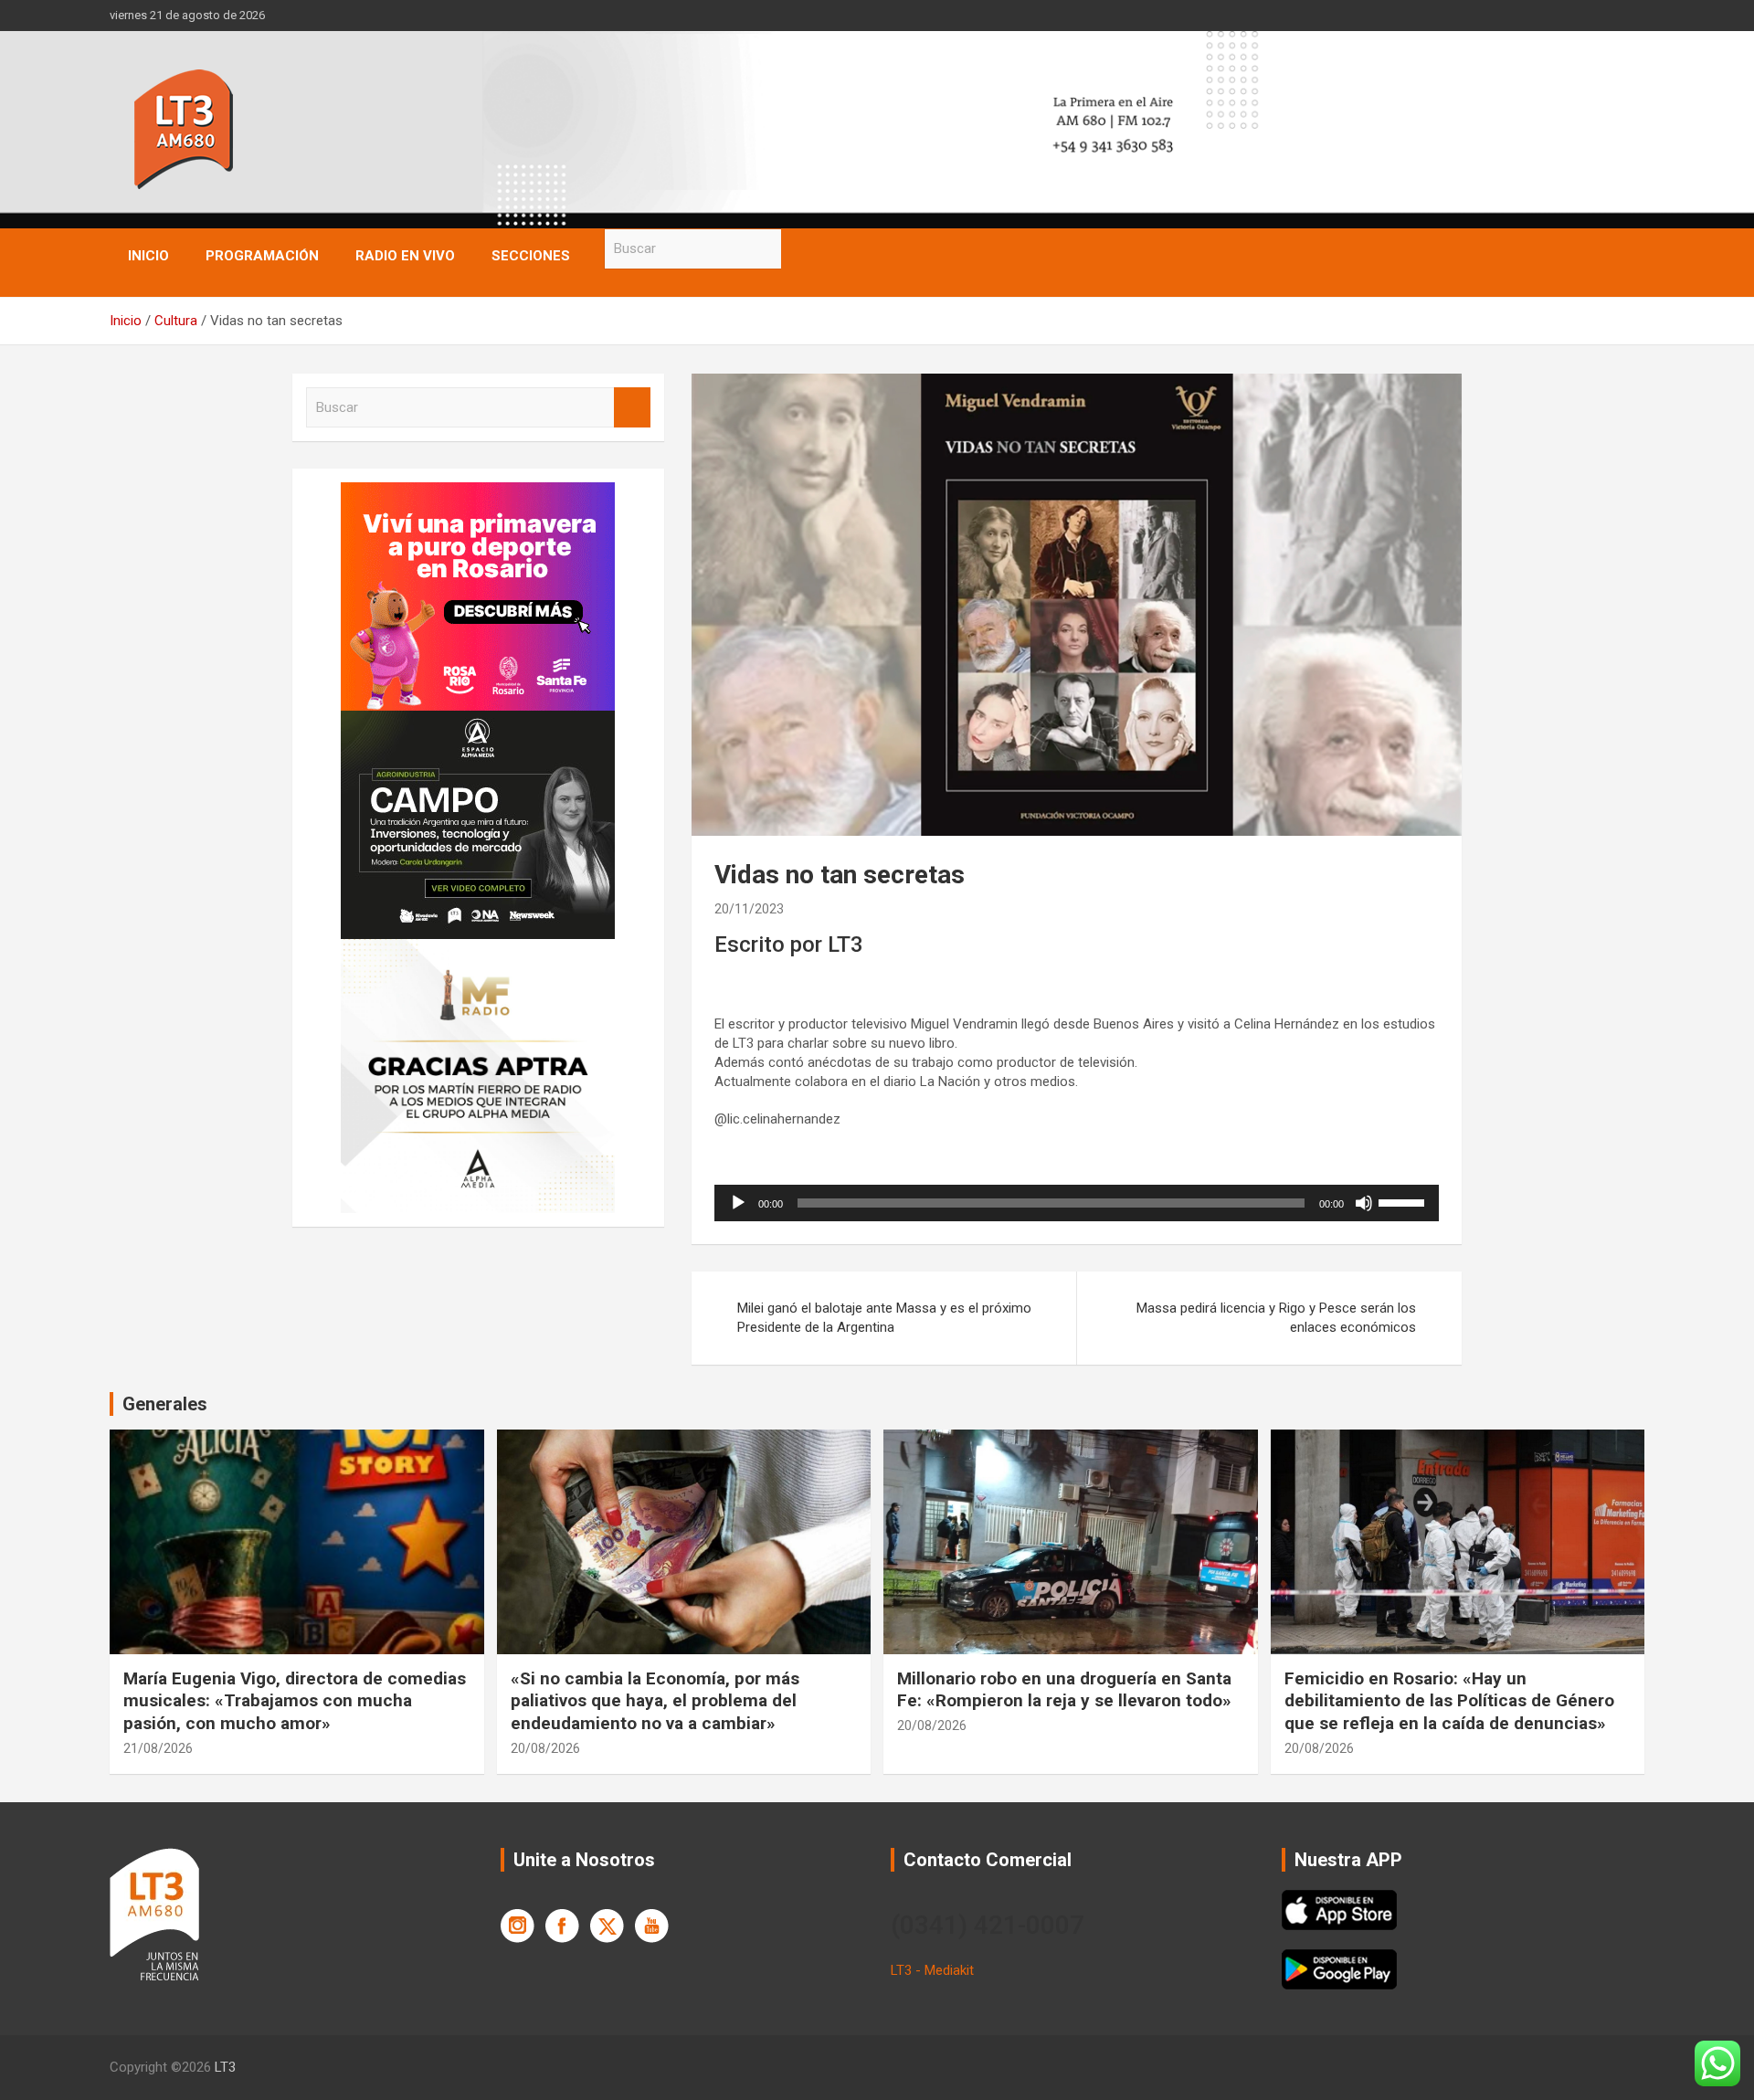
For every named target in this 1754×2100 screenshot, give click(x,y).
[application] (1077, 1203)
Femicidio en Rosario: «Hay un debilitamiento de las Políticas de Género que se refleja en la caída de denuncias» (1449, 1701)
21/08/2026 (158, 1748)
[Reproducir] (738, 1203)
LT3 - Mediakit (932, 1970)
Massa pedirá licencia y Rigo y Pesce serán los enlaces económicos (1276, 1318)
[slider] (1404, 1201)
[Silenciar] (1364, 1203)
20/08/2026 (545, 1748)
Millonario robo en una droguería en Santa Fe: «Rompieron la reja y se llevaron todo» (1064, 1690)
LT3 (225, 2067)
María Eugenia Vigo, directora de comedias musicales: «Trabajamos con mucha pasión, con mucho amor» (295, 1701)
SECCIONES (531, 256)
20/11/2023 (749, 909)
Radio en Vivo (405, 256)
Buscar (799, 249)
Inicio (148, 256)
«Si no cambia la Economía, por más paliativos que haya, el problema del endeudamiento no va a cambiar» (655, 1701)
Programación (262, 256)
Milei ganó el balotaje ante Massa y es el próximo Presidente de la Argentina (884, 1318)
